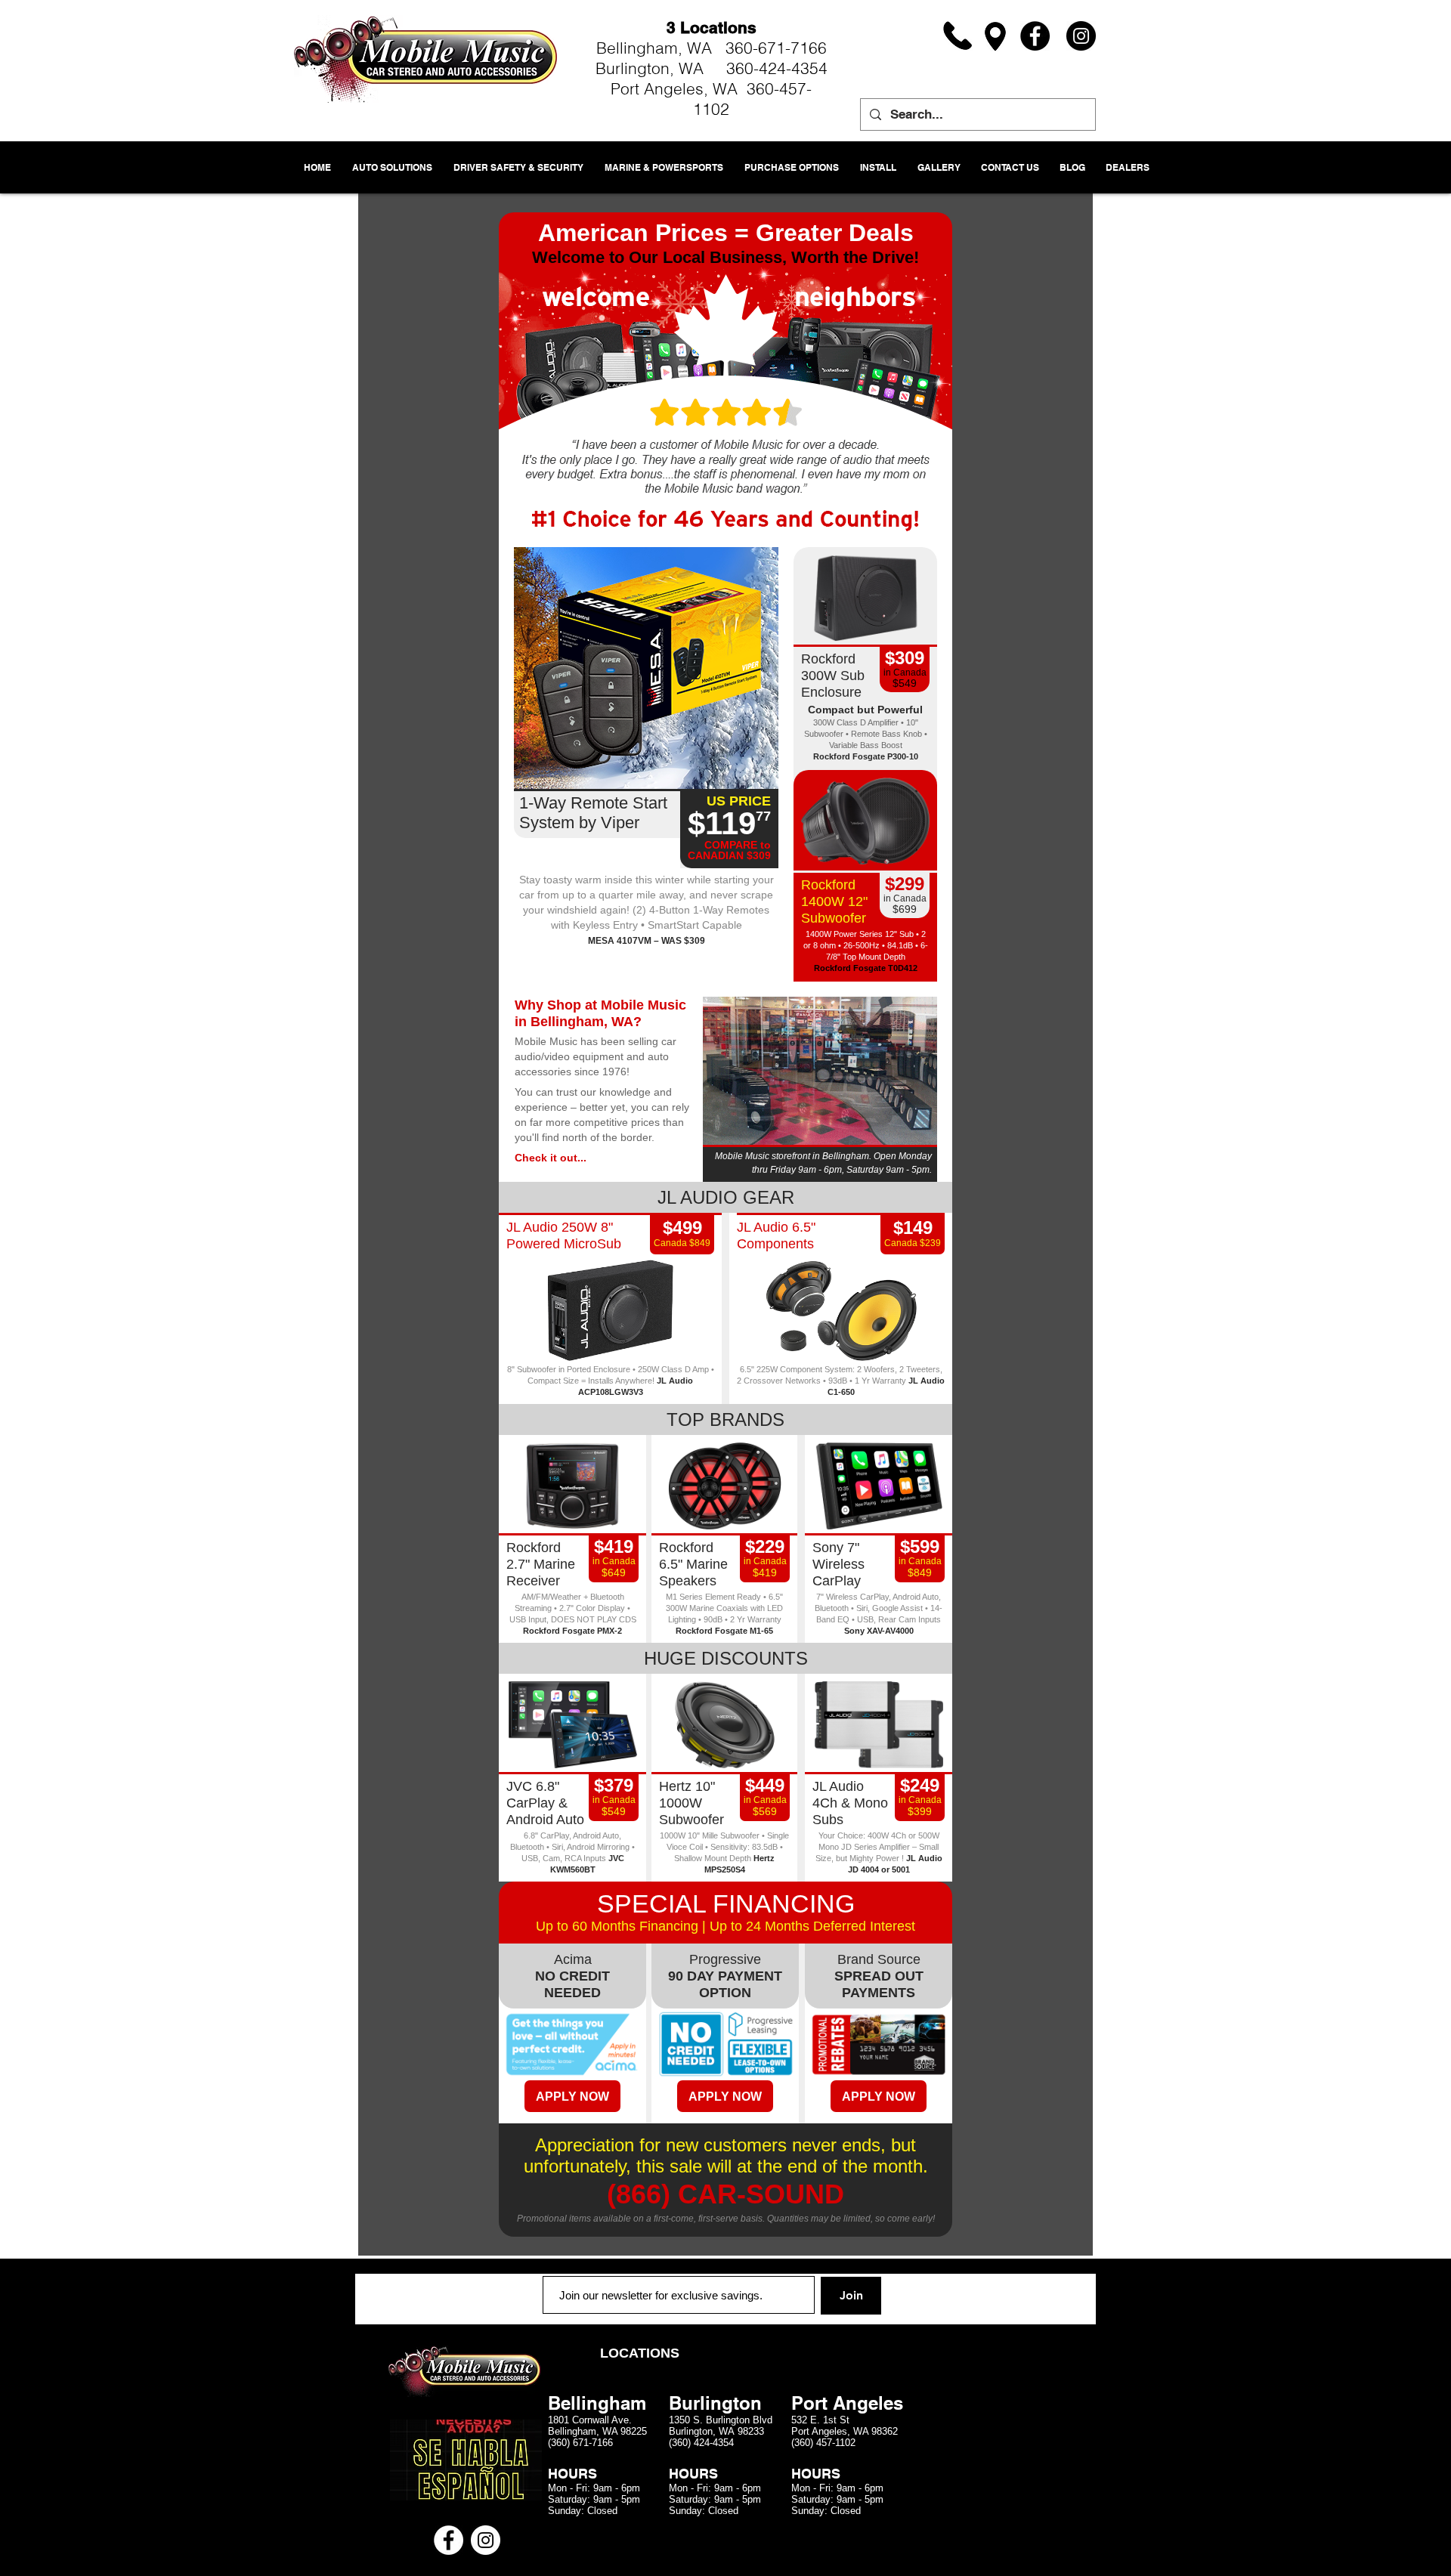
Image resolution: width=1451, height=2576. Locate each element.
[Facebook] (1035, 36)
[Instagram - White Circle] (486, 2540)
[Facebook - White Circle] (449, 2540)
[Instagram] (1081, 36)
